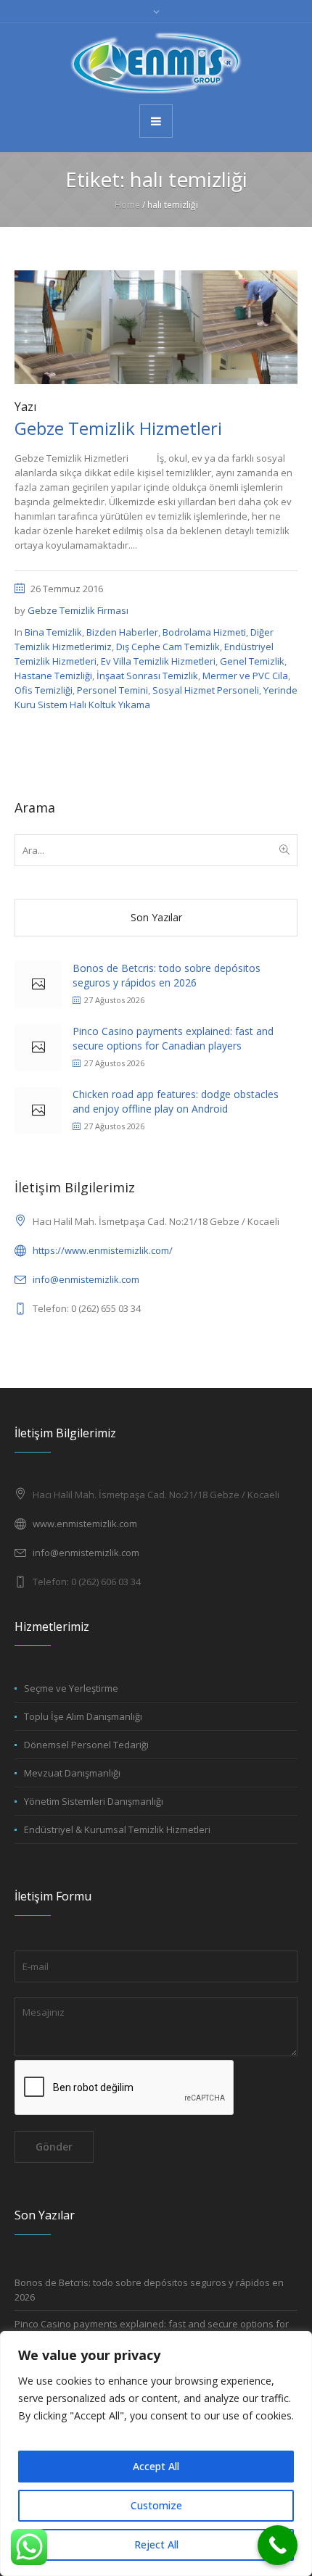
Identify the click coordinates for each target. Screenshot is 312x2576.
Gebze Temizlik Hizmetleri (118, 428)
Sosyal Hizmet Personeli (206, 690)
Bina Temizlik (53, 632)
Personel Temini (112, 690)
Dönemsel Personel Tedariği (86, 1745)
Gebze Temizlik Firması (78, 610)
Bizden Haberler (122, 632)
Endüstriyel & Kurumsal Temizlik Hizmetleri (117, 1829)
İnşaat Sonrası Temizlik (147, 676)
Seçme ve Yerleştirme (71, 1688)
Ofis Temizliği (44, 690)
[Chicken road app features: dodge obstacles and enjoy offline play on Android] (38, 1111)
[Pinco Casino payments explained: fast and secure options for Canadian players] (38, 1048)
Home (127, 205)
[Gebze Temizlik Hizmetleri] (156, 326)
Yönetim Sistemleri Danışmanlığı (94, 1801)
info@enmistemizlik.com (86, 1279)
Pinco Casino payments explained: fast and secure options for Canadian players (173, 1038)
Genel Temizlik (252, 661)
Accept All (156, 2466)
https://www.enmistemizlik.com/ (103, 1250)
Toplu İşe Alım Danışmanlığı (83, 1716)
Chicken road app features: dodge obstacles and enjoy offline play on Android (176, 1101)
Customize (156, 2505)
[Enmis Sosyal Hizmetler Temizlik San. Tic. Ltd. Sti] (156, 63)
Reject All (156, 2544)
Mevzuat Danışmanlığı (72, 1773)
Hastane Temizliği (53, 676)
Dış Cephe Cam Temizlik (168, 647)
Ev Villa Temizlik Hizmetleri (158, 661)
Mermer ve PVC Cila (245, 676)
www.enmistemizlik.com (85, 1524)
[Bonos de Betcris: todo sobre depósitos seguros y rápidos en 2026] (38, 985)
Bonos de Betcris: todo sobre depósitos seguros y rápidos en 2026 (167, 975)
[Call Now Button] (278, 2545)
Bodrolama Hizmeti (204, 632)
